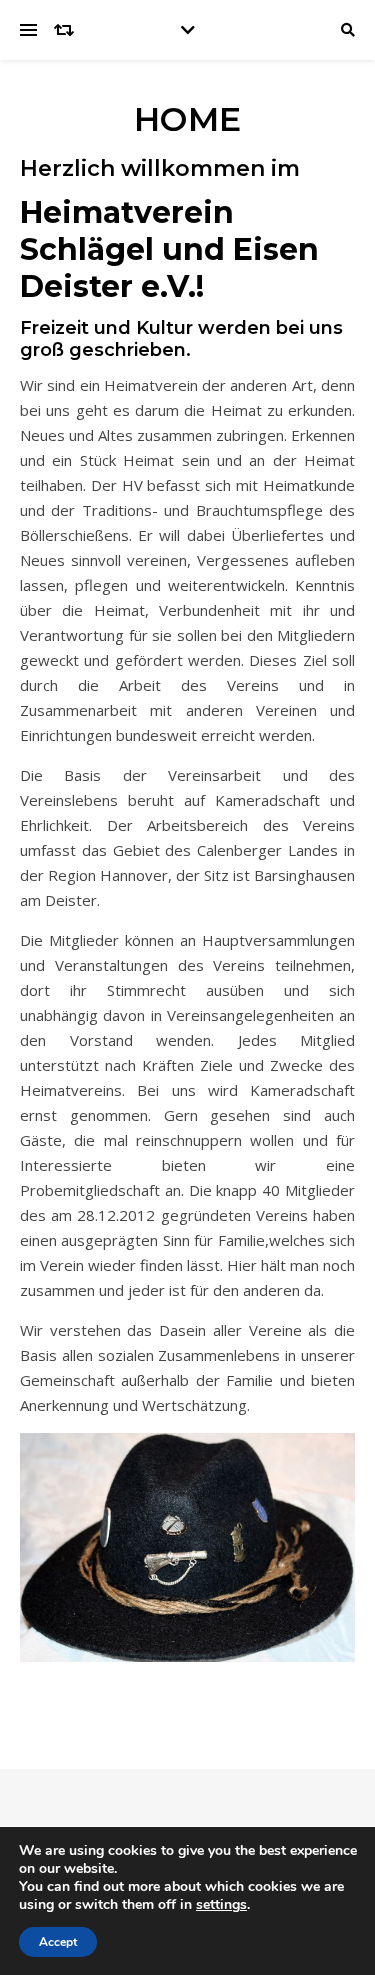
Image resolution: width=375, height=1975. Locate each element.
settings (221, 1905)
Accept (58, 1942)
